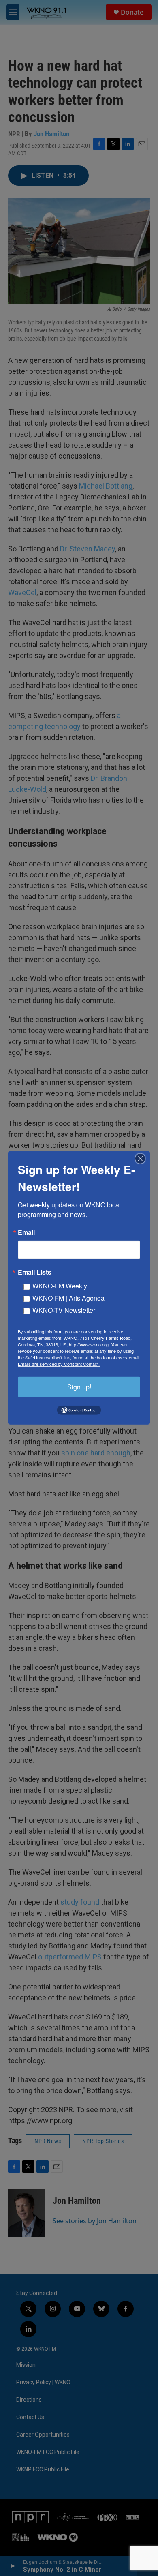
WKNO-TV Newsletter (64, 1310)
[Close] (143, 1159)
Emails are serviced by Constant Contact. (59, 1364)
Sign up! (79, 1387)
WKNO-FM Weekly (60, 1286)
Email (26, 1232)
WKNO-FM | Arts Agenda (68, 1298)
